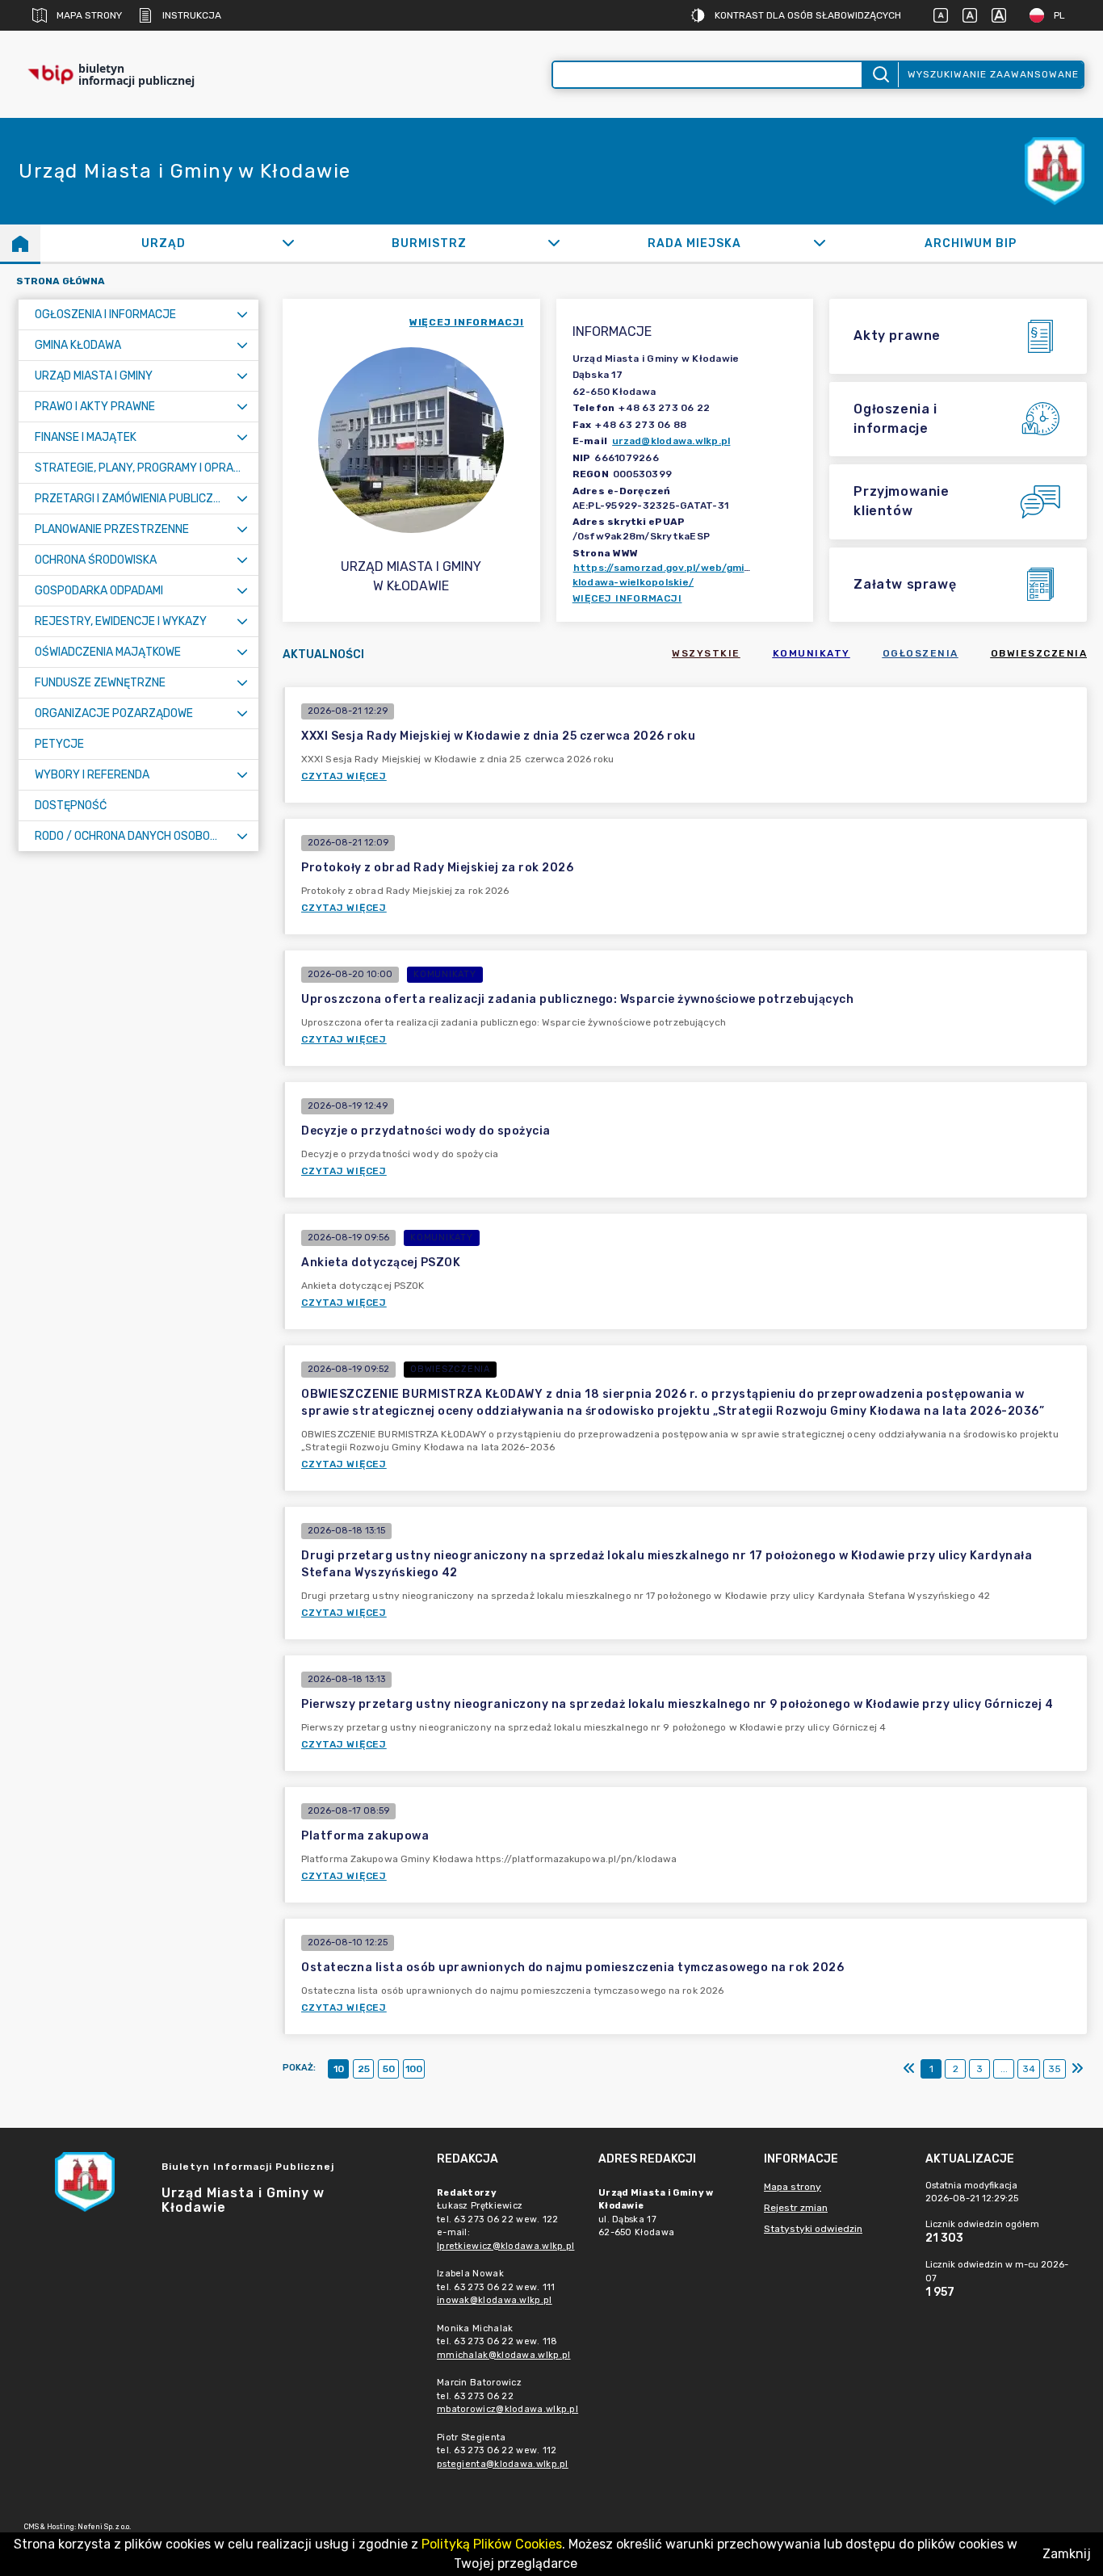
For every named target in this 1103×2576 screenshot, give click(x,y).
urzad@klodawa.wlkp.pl (671, 441)
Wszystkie (706, 653)
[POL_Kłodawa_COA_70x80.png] (1055, 172)
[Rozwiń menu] (242, 315)
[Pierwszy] (909, 2069)
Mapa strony (89, 15)
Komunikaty (812, 653)
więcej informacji (467, 322)
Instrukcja (192, 15)
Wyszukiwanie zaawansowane (993, 74)
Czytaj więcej (344, 776)
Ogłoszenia (921, 653)
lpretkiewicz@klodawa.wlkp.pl (505, 2246)
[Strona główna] (20, 243)
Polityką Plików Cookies (492, 2544)
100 (414, 2069)
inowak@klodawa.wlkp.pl (495, 2300)
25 (364, 2069)
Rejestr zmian (796, 2208)
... (1004, 2069)
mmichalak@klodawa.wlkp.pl (504, 2355)
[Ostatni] (1077, 2069)
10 (339, 2069)
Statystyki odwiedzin (813, 2229)
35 (1055, 2069)
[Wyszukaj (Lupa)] (880, 75)
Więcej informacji (627, 598)
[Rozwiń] (288, 243)
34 (1029, 2069)
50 (389, 2069)
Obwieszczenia (1039, 653)
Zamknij (1067, 2554)
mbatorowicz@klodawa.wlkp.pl (507, 2409)
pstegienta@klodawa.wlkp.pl (503, 2464)
